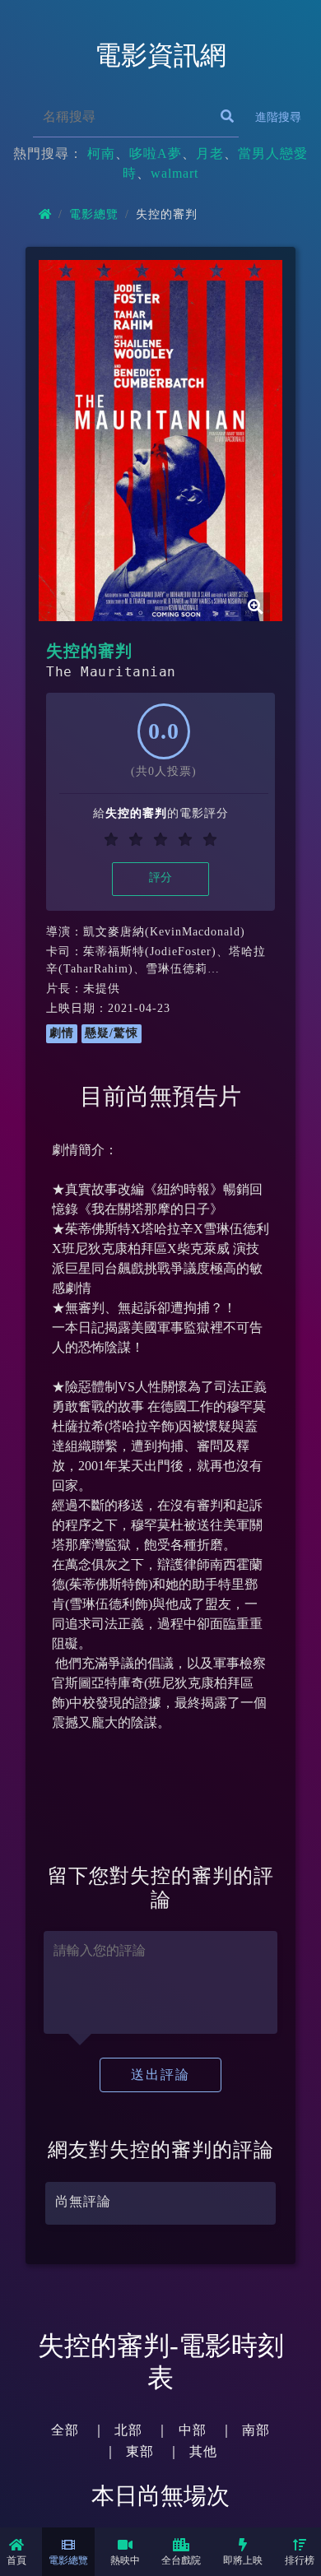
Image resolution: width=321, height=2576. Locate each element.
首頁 (16, 2560)
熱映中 (125, 2560)
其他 (203, 2451)
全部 (65, 2430)
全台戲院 (181, 2560)
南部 (256, 2430)
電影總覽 (68, 2560)
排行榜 (300, 2560)
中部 (193, 2430)
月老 (210, 153)
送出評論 (160, 2075)
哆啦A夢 (156, 153)
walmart (174, 173)
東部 (140, 2451)
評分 (160, 877)
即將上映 (243, 2560)
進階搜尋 (278, 117)
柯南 (101, 153)
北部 (128, 2430)
